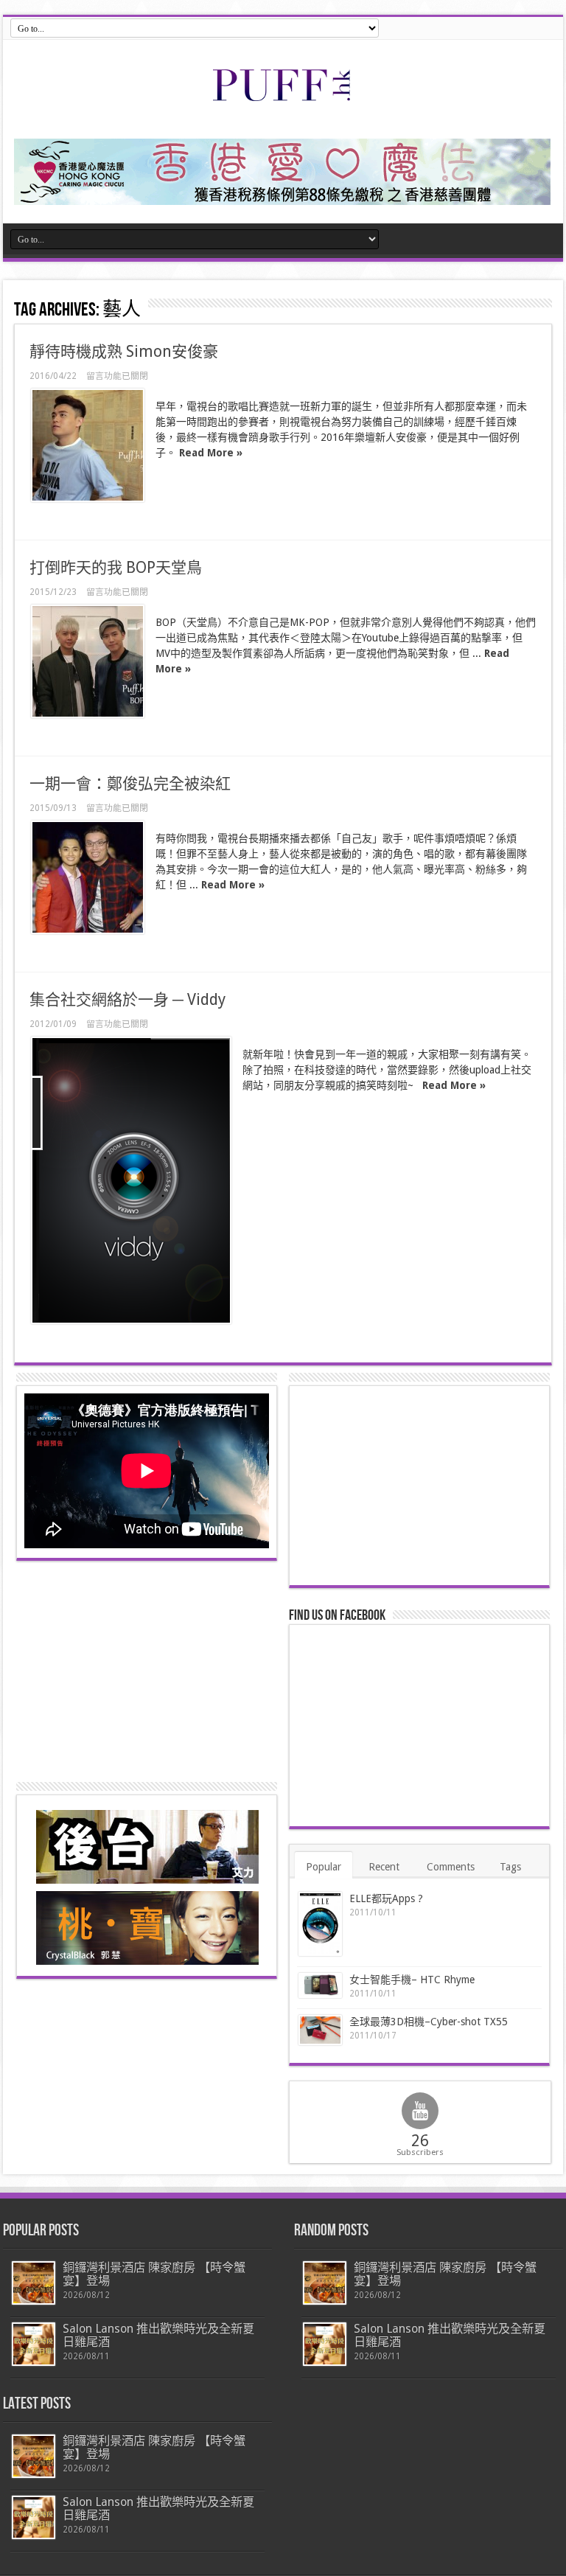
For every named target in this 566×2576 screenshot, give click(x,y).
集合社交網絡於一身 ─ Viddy (127, 999)
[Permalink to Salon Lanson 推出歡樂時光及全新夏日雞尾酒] (34, 2344)
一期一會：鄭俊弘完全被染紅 (130, 783)
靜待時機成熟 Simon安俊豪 (124, 351)
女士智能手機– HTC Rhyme (412, 1980)
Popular (324, 1867)
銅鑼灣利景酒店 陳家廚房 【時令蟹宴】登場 (154, 2274)
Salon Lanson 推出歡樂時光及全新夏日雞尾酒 (158, 2335)
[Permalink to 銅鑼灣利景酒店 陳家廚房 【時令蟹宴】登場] (34, 2283)
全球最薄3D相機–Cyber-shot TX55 (429, 2022)
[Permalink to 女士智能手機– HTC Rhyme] (320, 1986)
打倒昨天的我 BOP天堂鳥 (116, 567)
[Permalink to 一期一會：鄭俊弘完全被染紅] (88, 877)
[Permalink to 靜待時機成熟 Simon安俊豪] (88, 445)
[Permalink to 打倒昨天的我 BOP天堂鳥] (88, 661)
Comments (451, 1867)
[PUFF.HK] (283, 98)
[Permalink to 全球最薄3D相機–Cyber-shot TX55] (320, 2030)
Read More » (211, 453)
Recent (384, 1867)
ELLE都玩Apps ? (386, 1898)
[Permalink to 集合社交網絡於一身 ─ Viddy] (131, 1180)
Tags (510, 1867)
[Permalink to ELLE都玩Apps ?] (320, 1924)
